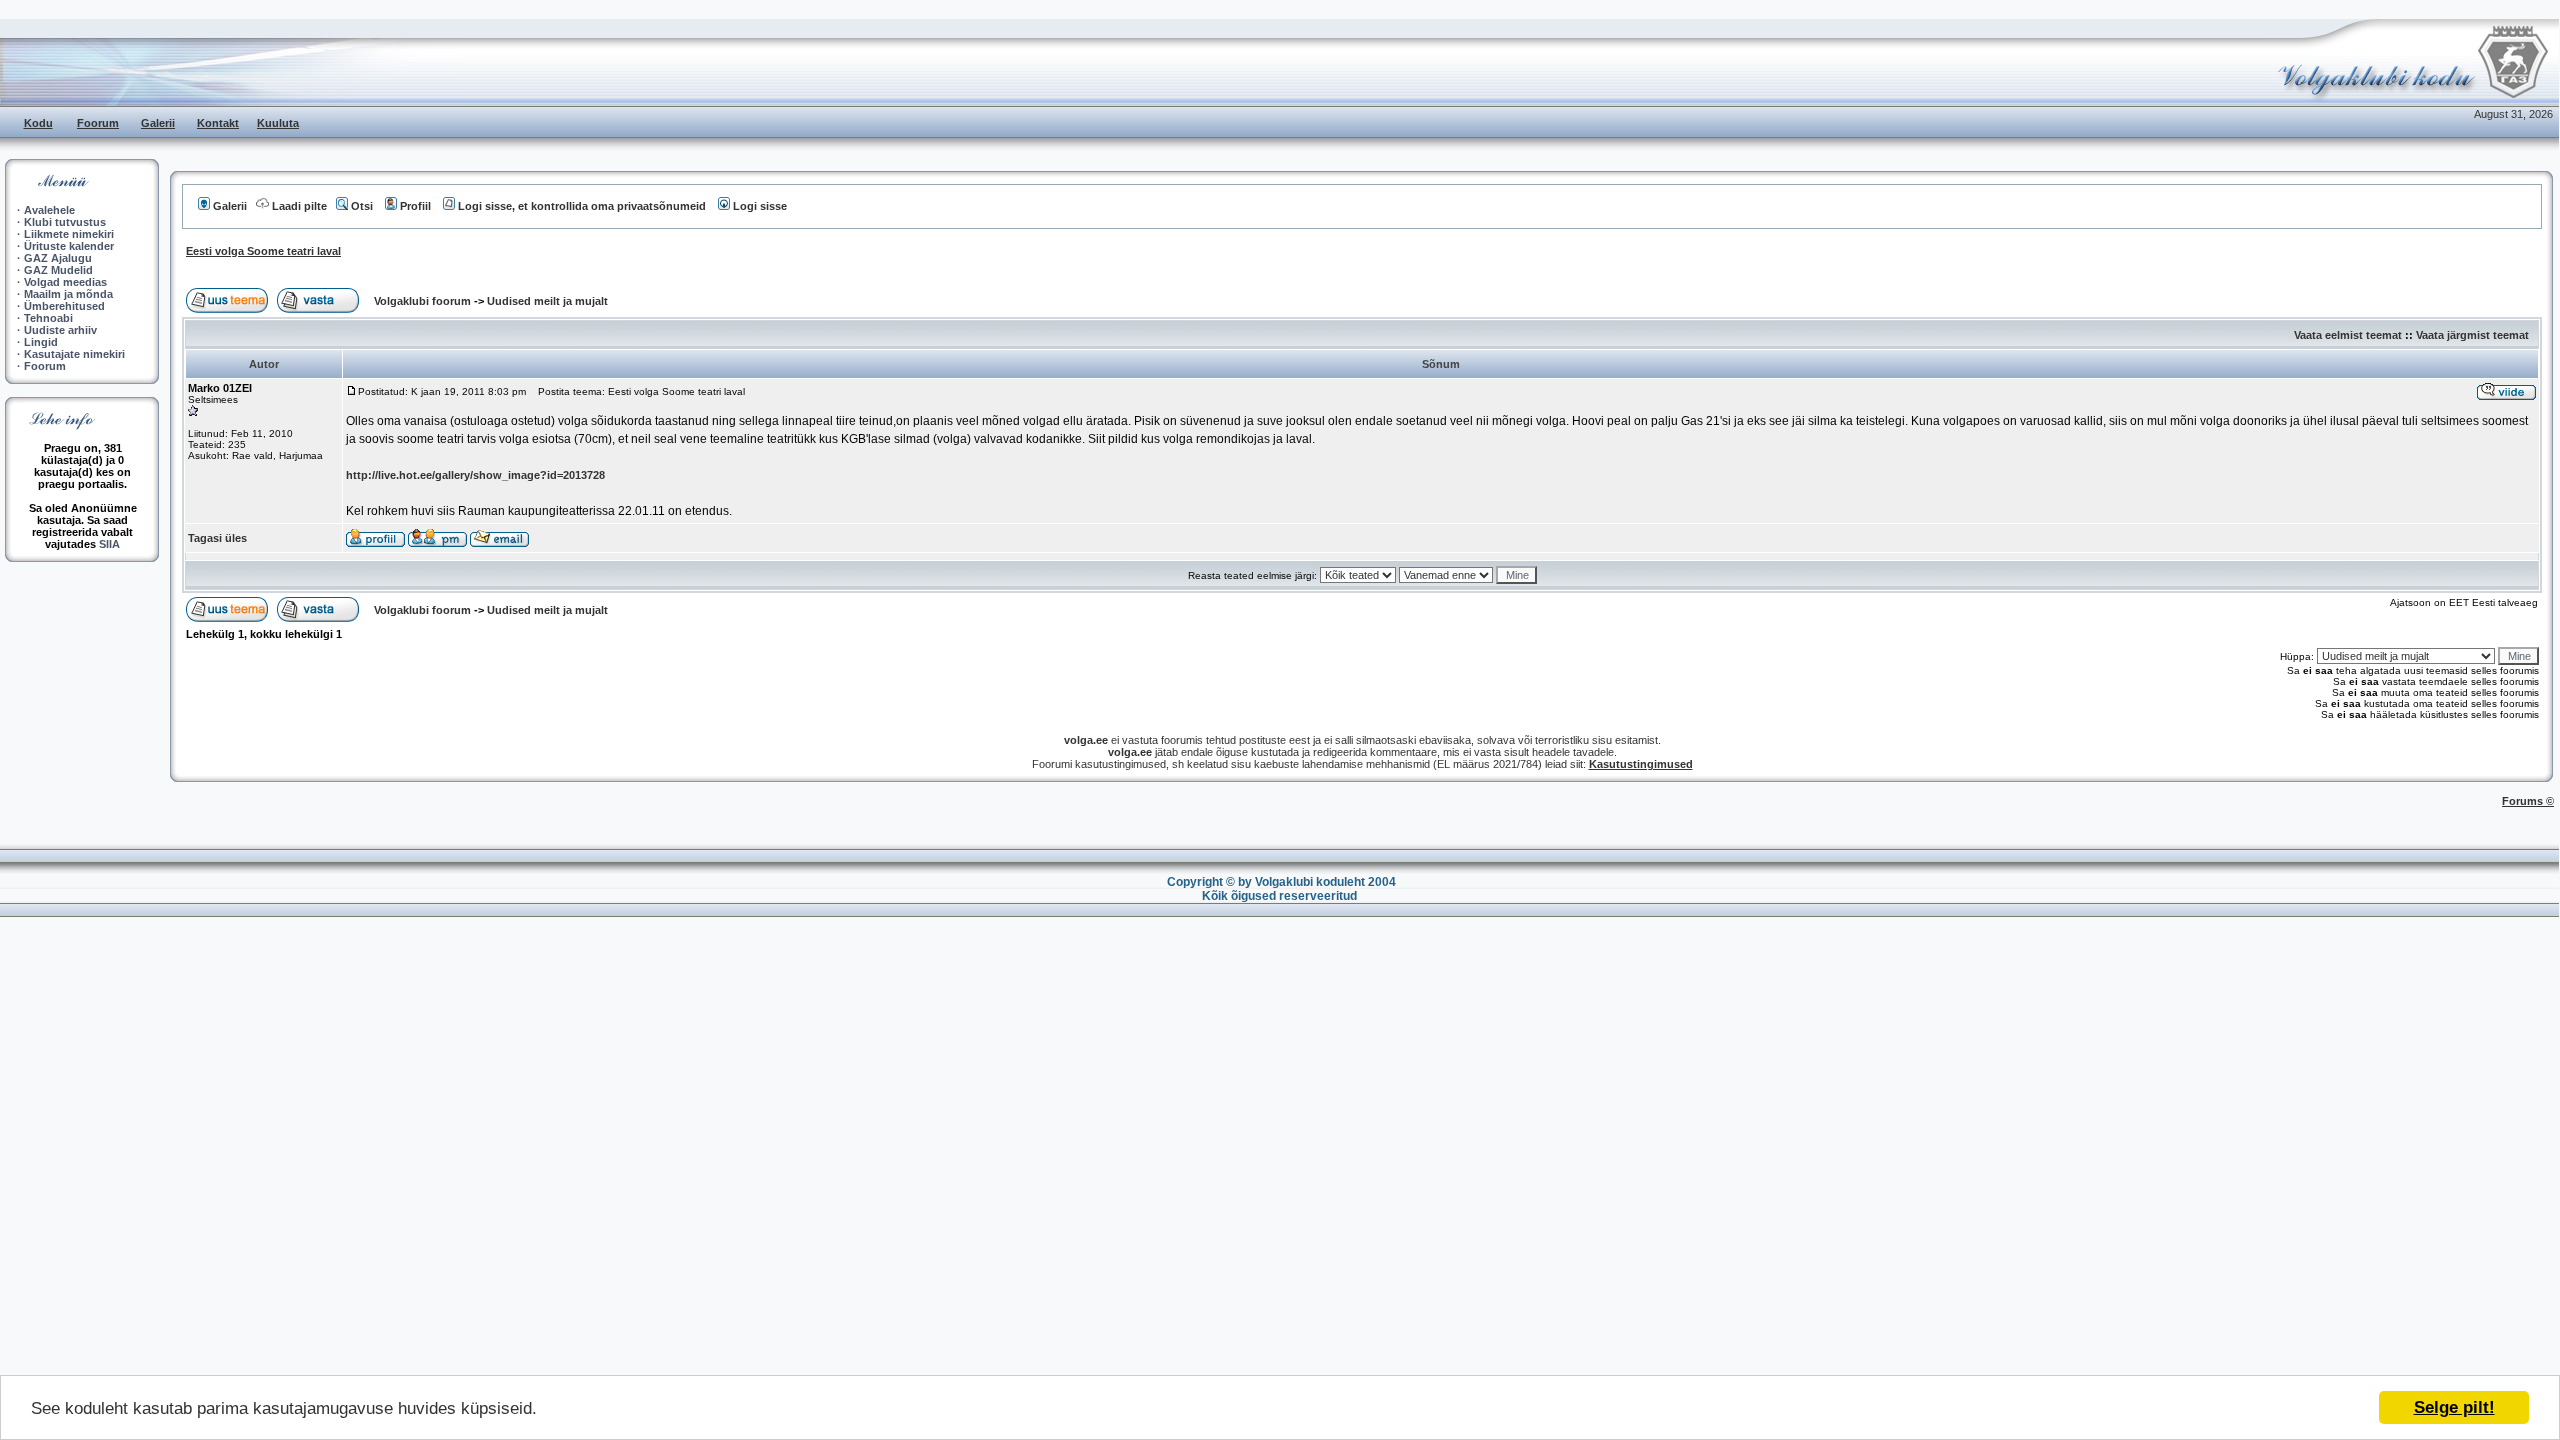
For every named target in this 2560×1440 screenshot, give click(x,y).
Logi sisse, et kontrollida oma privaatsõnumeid (582, 206)
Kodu (38, 123)
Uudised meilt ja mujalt (547, 301)
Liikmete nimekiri (69, 234)
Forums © (2528, 801)
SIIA (109, 544)
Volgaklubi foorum (424, 301)
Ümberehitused (64, 306)
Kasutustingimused (1641, 764)
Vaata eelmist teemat (2348, 335)
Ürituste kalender (69, 246)
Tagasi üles (217, 538)
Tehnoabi (48, 318)
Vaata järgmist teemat (2472, 335)
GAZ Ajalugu (58, 258)
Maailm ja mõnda (68, 294)
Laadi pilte (299, 206)
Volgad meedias (65, 282)
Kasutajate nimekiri (74, 354)
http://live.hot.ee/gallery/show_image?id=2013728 (475, 475)
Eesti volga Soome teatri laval (263, 251)
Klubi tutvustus (65, 222)
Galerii (158, 123)
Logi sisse (760, 206)
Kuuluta (278, 123)
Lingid (41, 342)
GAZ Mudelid (58, 270)
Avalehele (49, 210)
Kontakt (218, 123)
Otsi (362, 206)
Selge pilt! (2454, 1407)
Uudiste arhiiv (60, 330)
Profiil (415, 206)
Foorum (98, 123)
